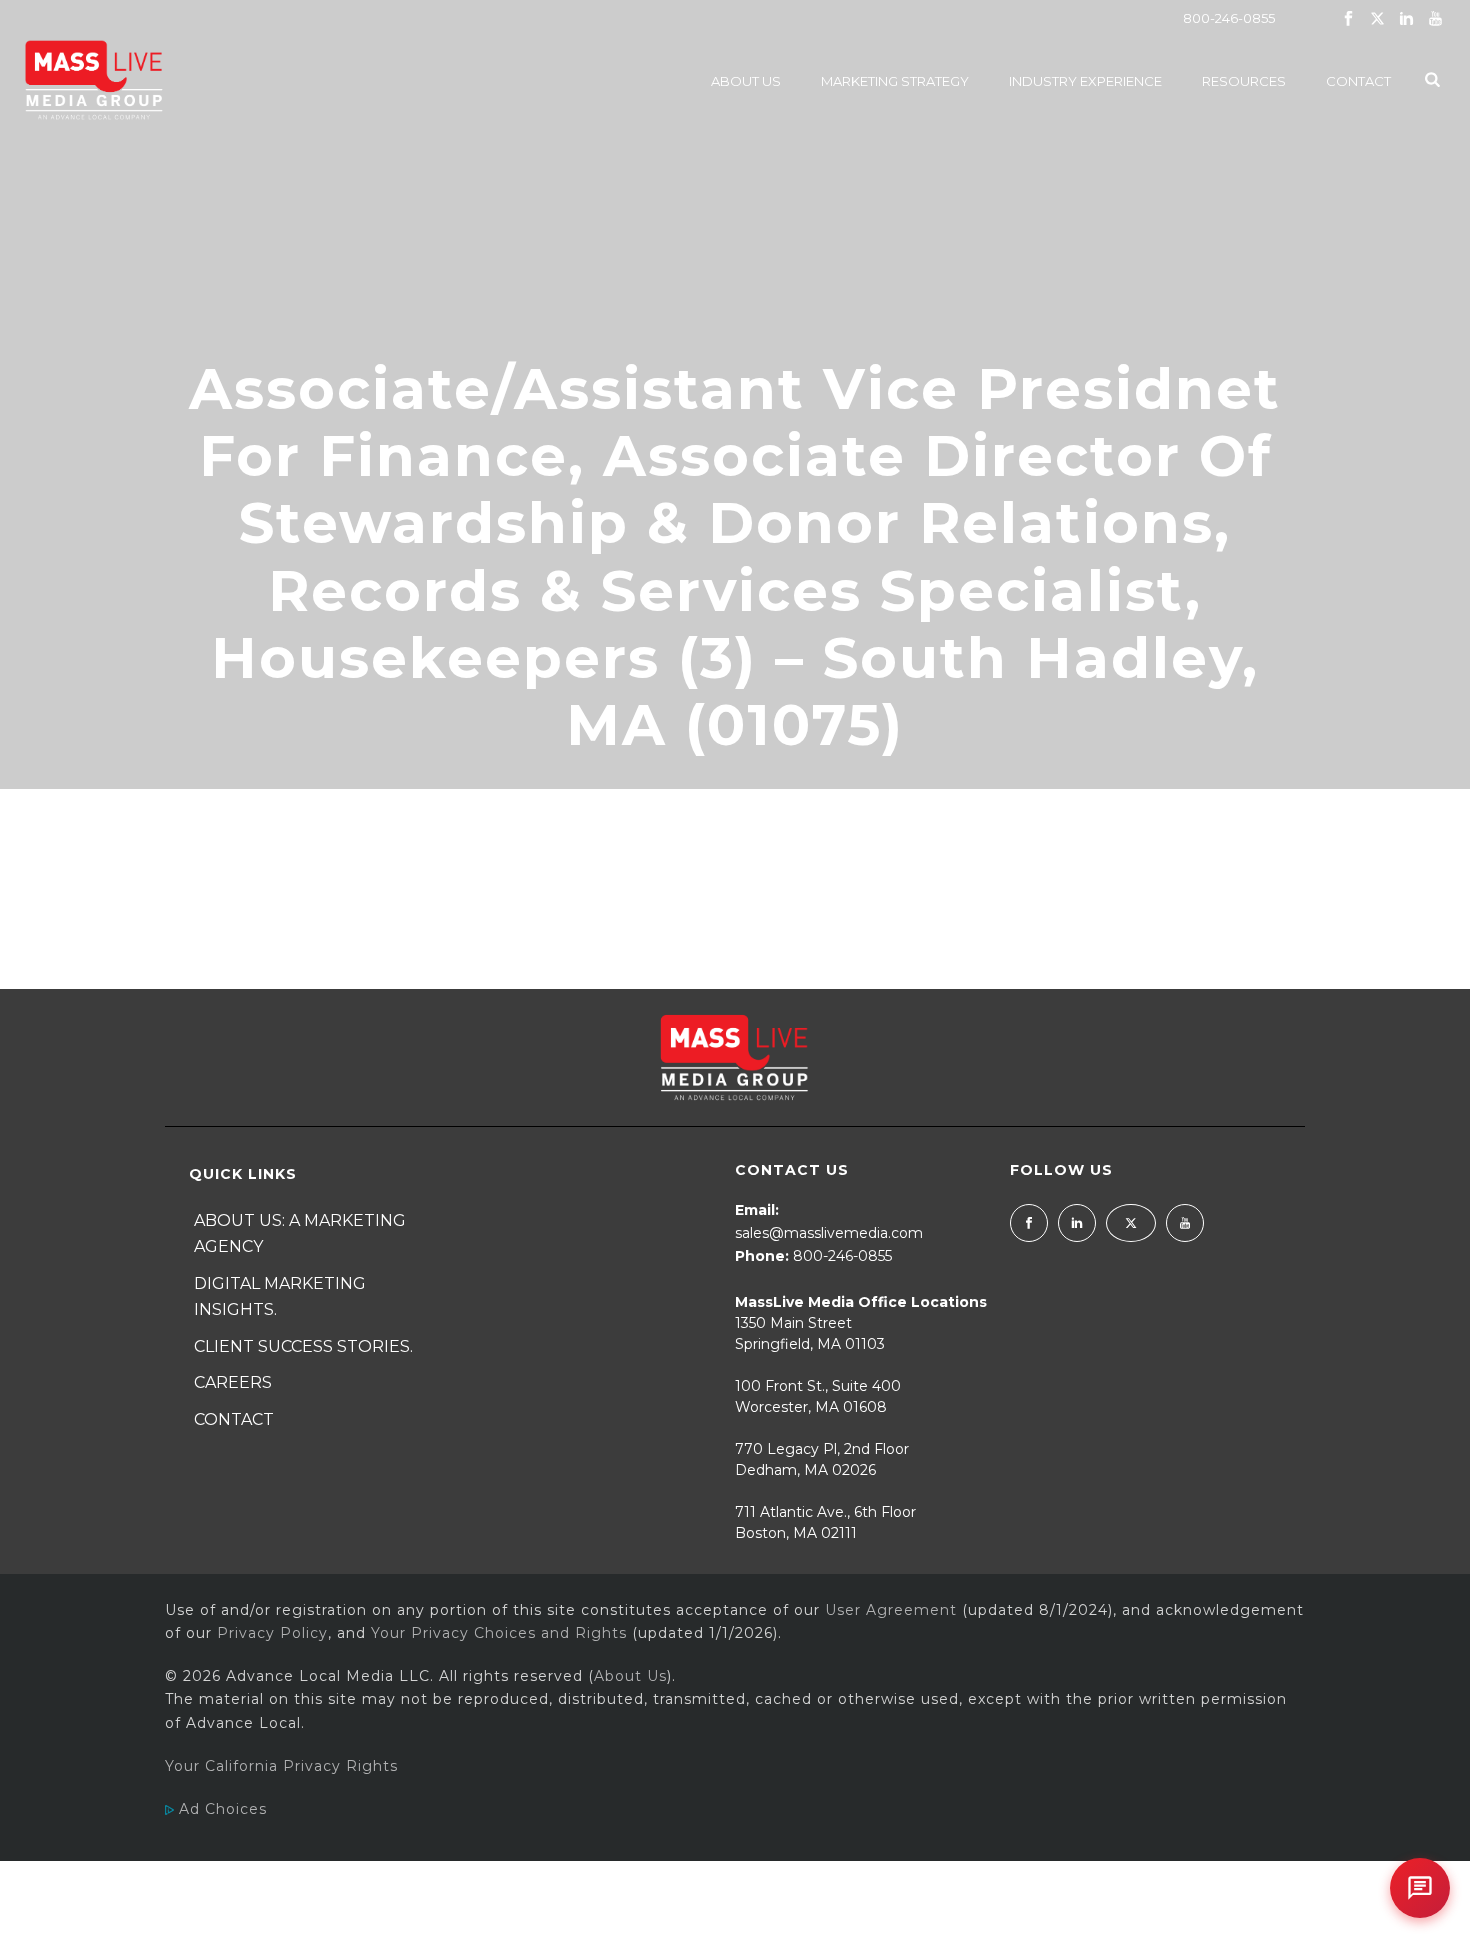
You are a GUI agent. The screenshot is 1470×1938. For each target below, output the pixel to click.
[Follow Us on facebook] (1029, 1223)
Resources (1244, 81)
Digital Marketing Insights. (280, 1297)
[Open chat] (1420, 1888)
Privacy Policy (272, 1633)
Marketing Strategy (895, 81)
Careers (233, 1382)
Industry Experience (1085, 81)
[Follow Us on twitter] (1131, 1223)
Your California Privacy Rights (281, 1766)
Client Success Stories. (303, 1346)
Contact (1358, 81)
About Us (746, 81)
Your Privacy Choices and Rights (499, 1633)
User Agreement (891, 1610)
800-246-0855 (1229, 18)
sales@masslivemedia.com (829, 1233)
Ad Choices (220, 1809)
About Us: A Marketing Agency (300, 1234)
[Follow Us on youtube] (1185, 1223)
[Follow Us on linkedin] (1077, 1223)
